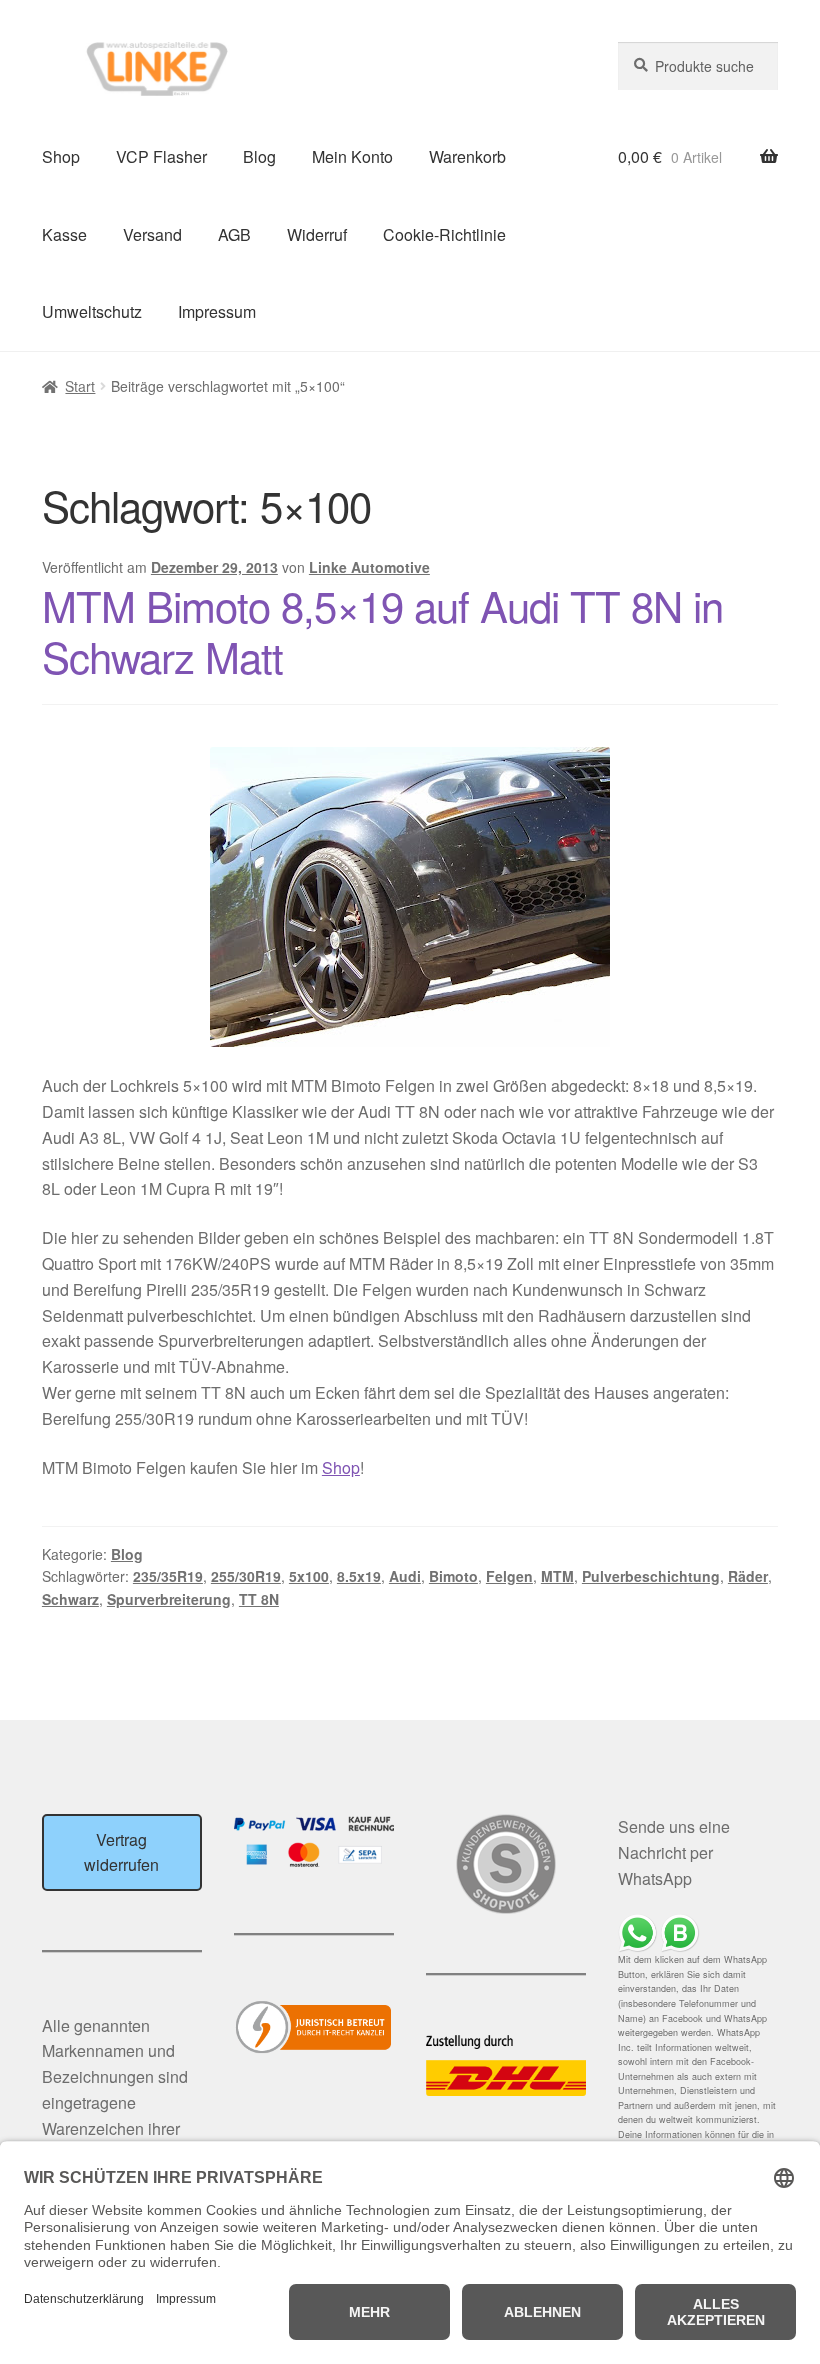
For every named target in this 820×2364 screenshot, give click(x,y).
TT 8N (259, 1599)
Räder (748, 1576)
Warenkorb (467, 156)
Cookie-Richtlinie (444, 234)
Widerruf (317, 234)
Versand (152, 234)
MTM (557, 1576)
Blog (259, 156)
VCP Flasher (161, 156)
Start (80, 386)
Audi (405, 1576)
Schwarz (70, 1599)
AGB (234, 234)
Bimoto (453, 1576)
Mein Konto (352, 156)
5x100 (309, 1576)
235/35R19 (168, 1576)
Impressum (217, 311)
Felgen (509, 1576)
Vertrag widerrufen (121, 1852)
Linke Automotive (369, 567)
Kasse (64, 234)
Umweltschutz (92, 311)
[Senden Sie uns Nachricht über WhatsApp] (698, 1933)
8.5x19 (359, 1576)
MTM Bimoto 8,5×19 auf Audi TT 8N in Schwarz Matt (382, 630)
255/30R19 (246, 1576)
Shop (61, 156)
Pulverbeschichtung (651, 1576)
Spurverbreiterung (169, 1599)
